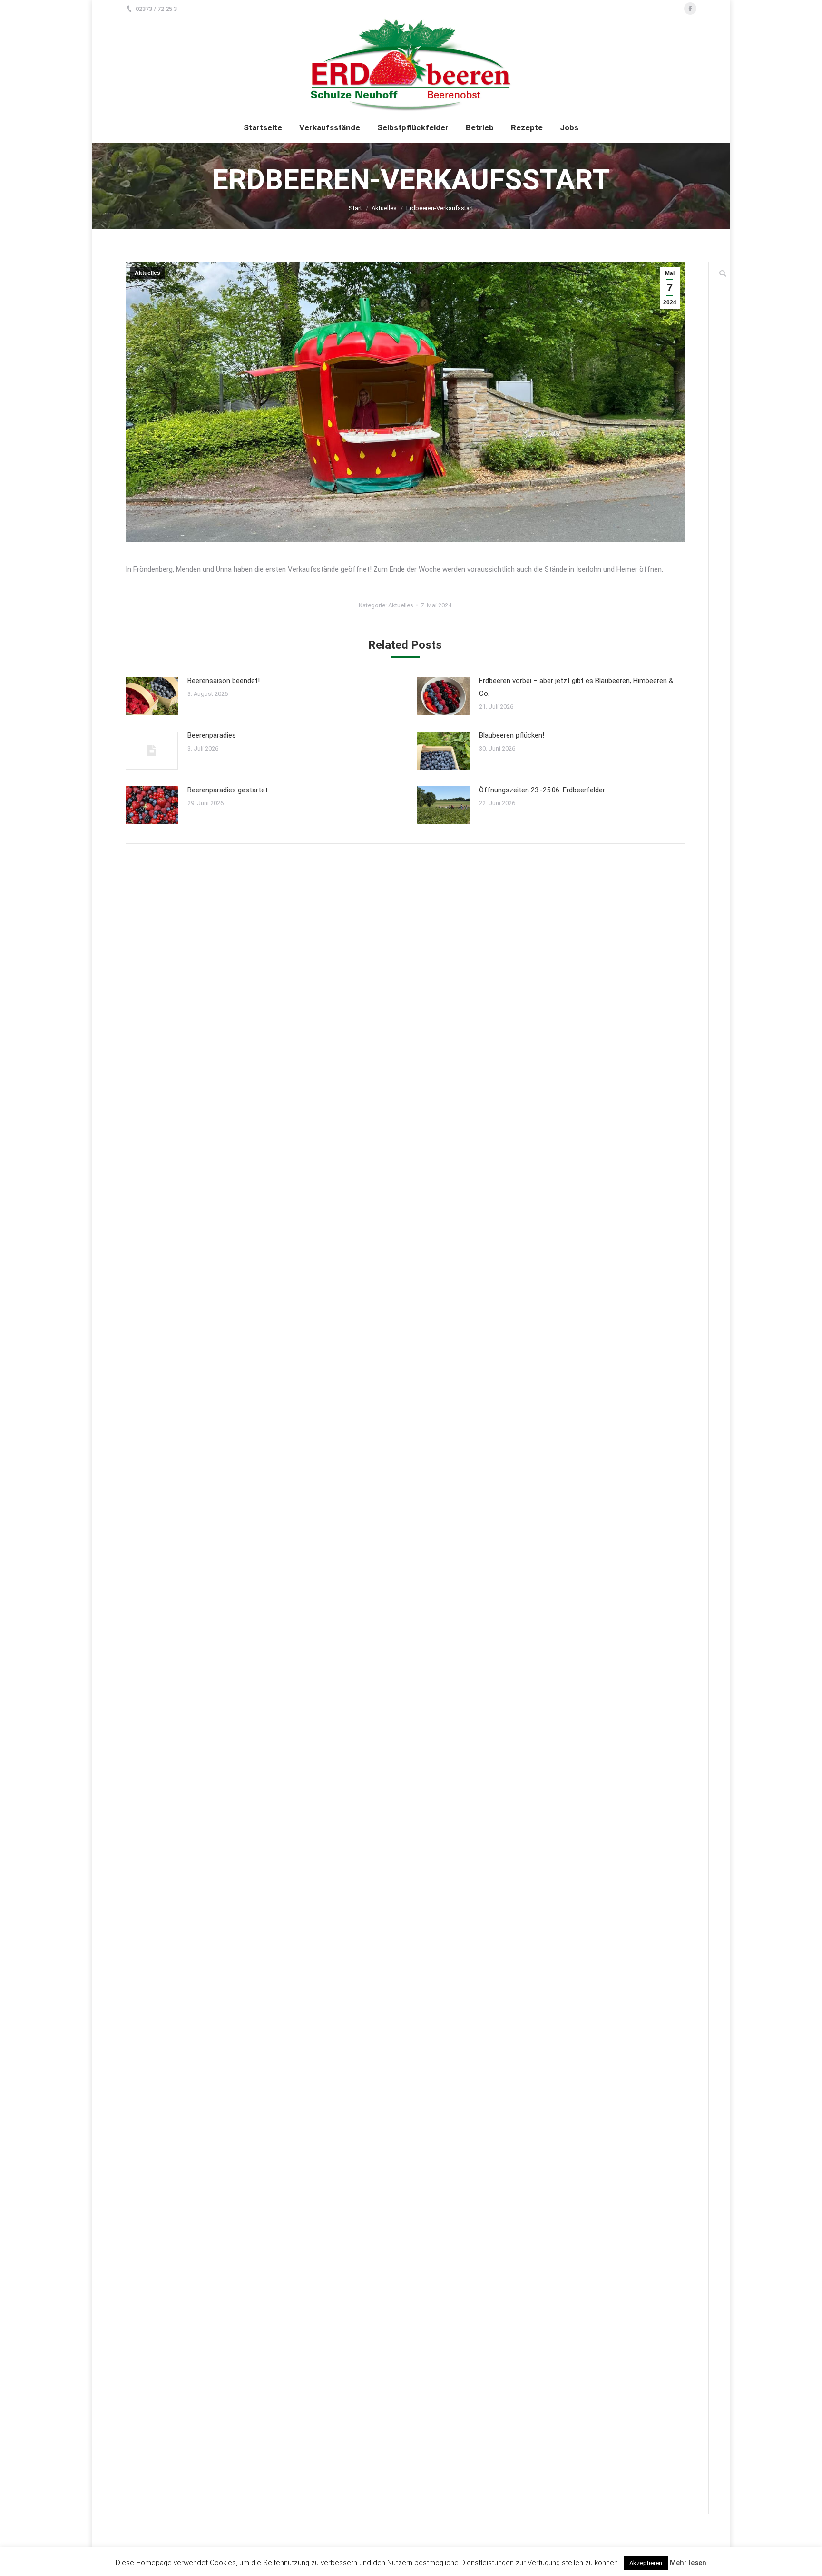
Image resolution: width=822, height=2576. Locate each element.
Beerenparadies (212, 735)
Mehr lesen (688, 2563)
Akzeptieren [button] (646, 2563)
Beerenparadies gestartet (228, 790)
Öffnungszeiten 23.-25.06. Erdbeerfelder (542, 790)
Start (355, 208)
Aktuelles (384, 208)
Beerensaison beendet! (224, 681)
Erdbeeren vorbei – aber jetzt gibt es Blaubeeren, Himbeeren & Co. (576, 687)
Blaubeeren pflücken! (512, 735)
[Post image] (152, 696)
